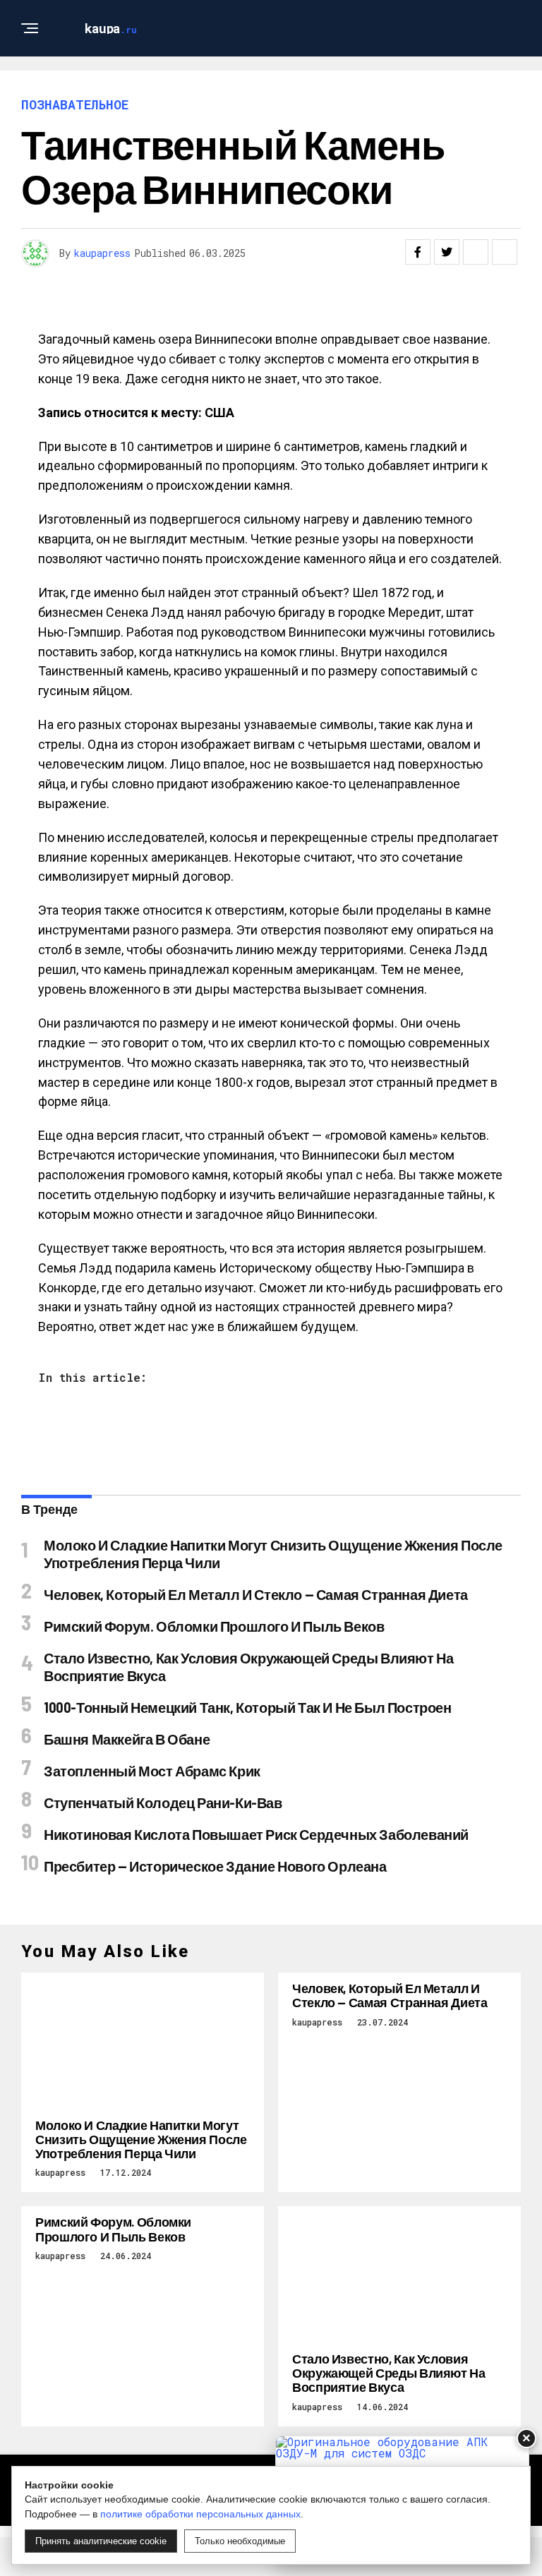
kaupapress (102, 253)
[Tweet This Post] (447, 252)
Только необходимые (240, 2541)
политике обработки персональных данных (200, 2514)
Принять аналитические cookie (101, 2541)
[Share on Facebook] (418, 252)
